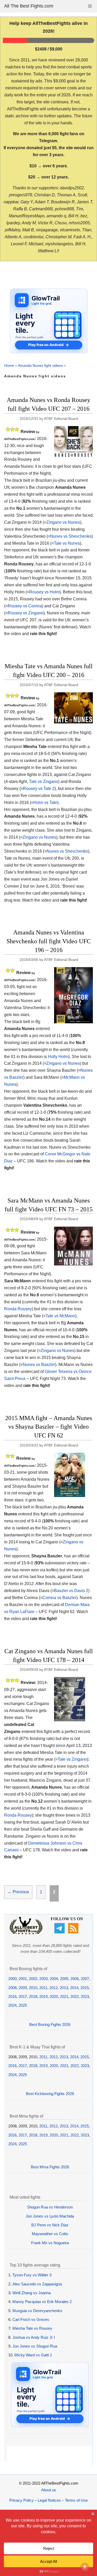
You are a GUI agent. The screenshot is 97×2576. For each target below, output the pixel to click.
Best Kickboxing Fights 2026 (50, 2094)
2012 (54, 1988)
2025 (23, 2005)
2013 (64, 1988)
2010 (33, 1988)
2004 (54, 1979)
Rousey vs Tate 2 (39, 789)
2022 (74, 1996)
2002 (33, 1979)
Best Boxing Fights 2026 (50, 2024)
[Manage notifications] (85, 2567)
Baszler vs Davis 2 (71, 1591)
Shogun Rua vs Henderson (50, 2207)
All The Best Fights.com (29, 6)
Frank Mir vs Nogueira (50, 2243)
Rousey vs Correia (25, 606)
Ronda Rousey (18, 1309)
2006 (74, 1979)
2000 (12, 1979)
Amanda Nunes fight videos (40, 365)
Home (9, 365)
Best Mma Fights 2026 (50, 2167)
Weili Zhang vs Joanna (32, 2293)
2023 (85, 1996)
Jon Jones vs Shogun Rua (35, 2346)
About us (49, 2490)
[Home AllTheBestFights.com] (26, 1933)
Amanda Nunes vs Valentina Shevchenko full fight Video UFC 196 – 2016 (49, 941)
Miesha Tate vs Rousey (32, 2328)
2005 (64, 1979)
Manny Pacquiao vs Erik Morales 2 (42, 2302)
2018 (33, 1996)
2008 (12, 1988)
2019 (43, 1996)
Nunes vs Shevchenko (71, 536)
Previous (18, 1892)
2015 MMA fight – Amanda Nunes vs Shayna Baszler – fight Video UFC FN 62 (49, 1427)
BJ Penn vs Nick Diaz (50, 2225)
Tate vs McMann (60, 1316)
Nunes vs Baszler (39, 1365)
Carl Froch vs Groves (31, 2319)
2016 (12, 1996)
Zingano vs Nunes (63, 522)
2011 (43, 1988)
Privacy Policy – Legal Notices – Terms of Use (48, 2500)
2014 (74, 1988)
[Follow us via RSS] (74, 1932)
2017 (23, 1996)
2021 (64, 1996)
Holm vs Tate (45, 803)
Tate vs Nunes (67, 543)
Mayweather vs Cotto (50, 2234)
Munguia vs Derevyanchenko (37, 2311)
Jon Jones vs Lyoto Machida (50, 2216)
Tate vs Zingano (44, 782)
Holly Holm (58, 1057)
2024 (12, 2005)
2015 (85, 1988)
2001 (23, 1979)
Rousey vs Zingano (26, 613)
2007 (85, 1979)
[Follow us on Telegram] (60, 1932)
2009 (23, 1988)
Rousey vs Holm (44, 592)
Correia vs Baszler (59, 1598)
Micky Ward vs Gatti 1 (33, 2355)
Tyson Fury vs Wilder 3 (32, 2275)
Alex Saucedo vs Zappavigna (37, 2284)
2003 (43, 1979)
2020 (54, 1996)
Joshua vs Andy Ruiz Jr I (34, 2337)
